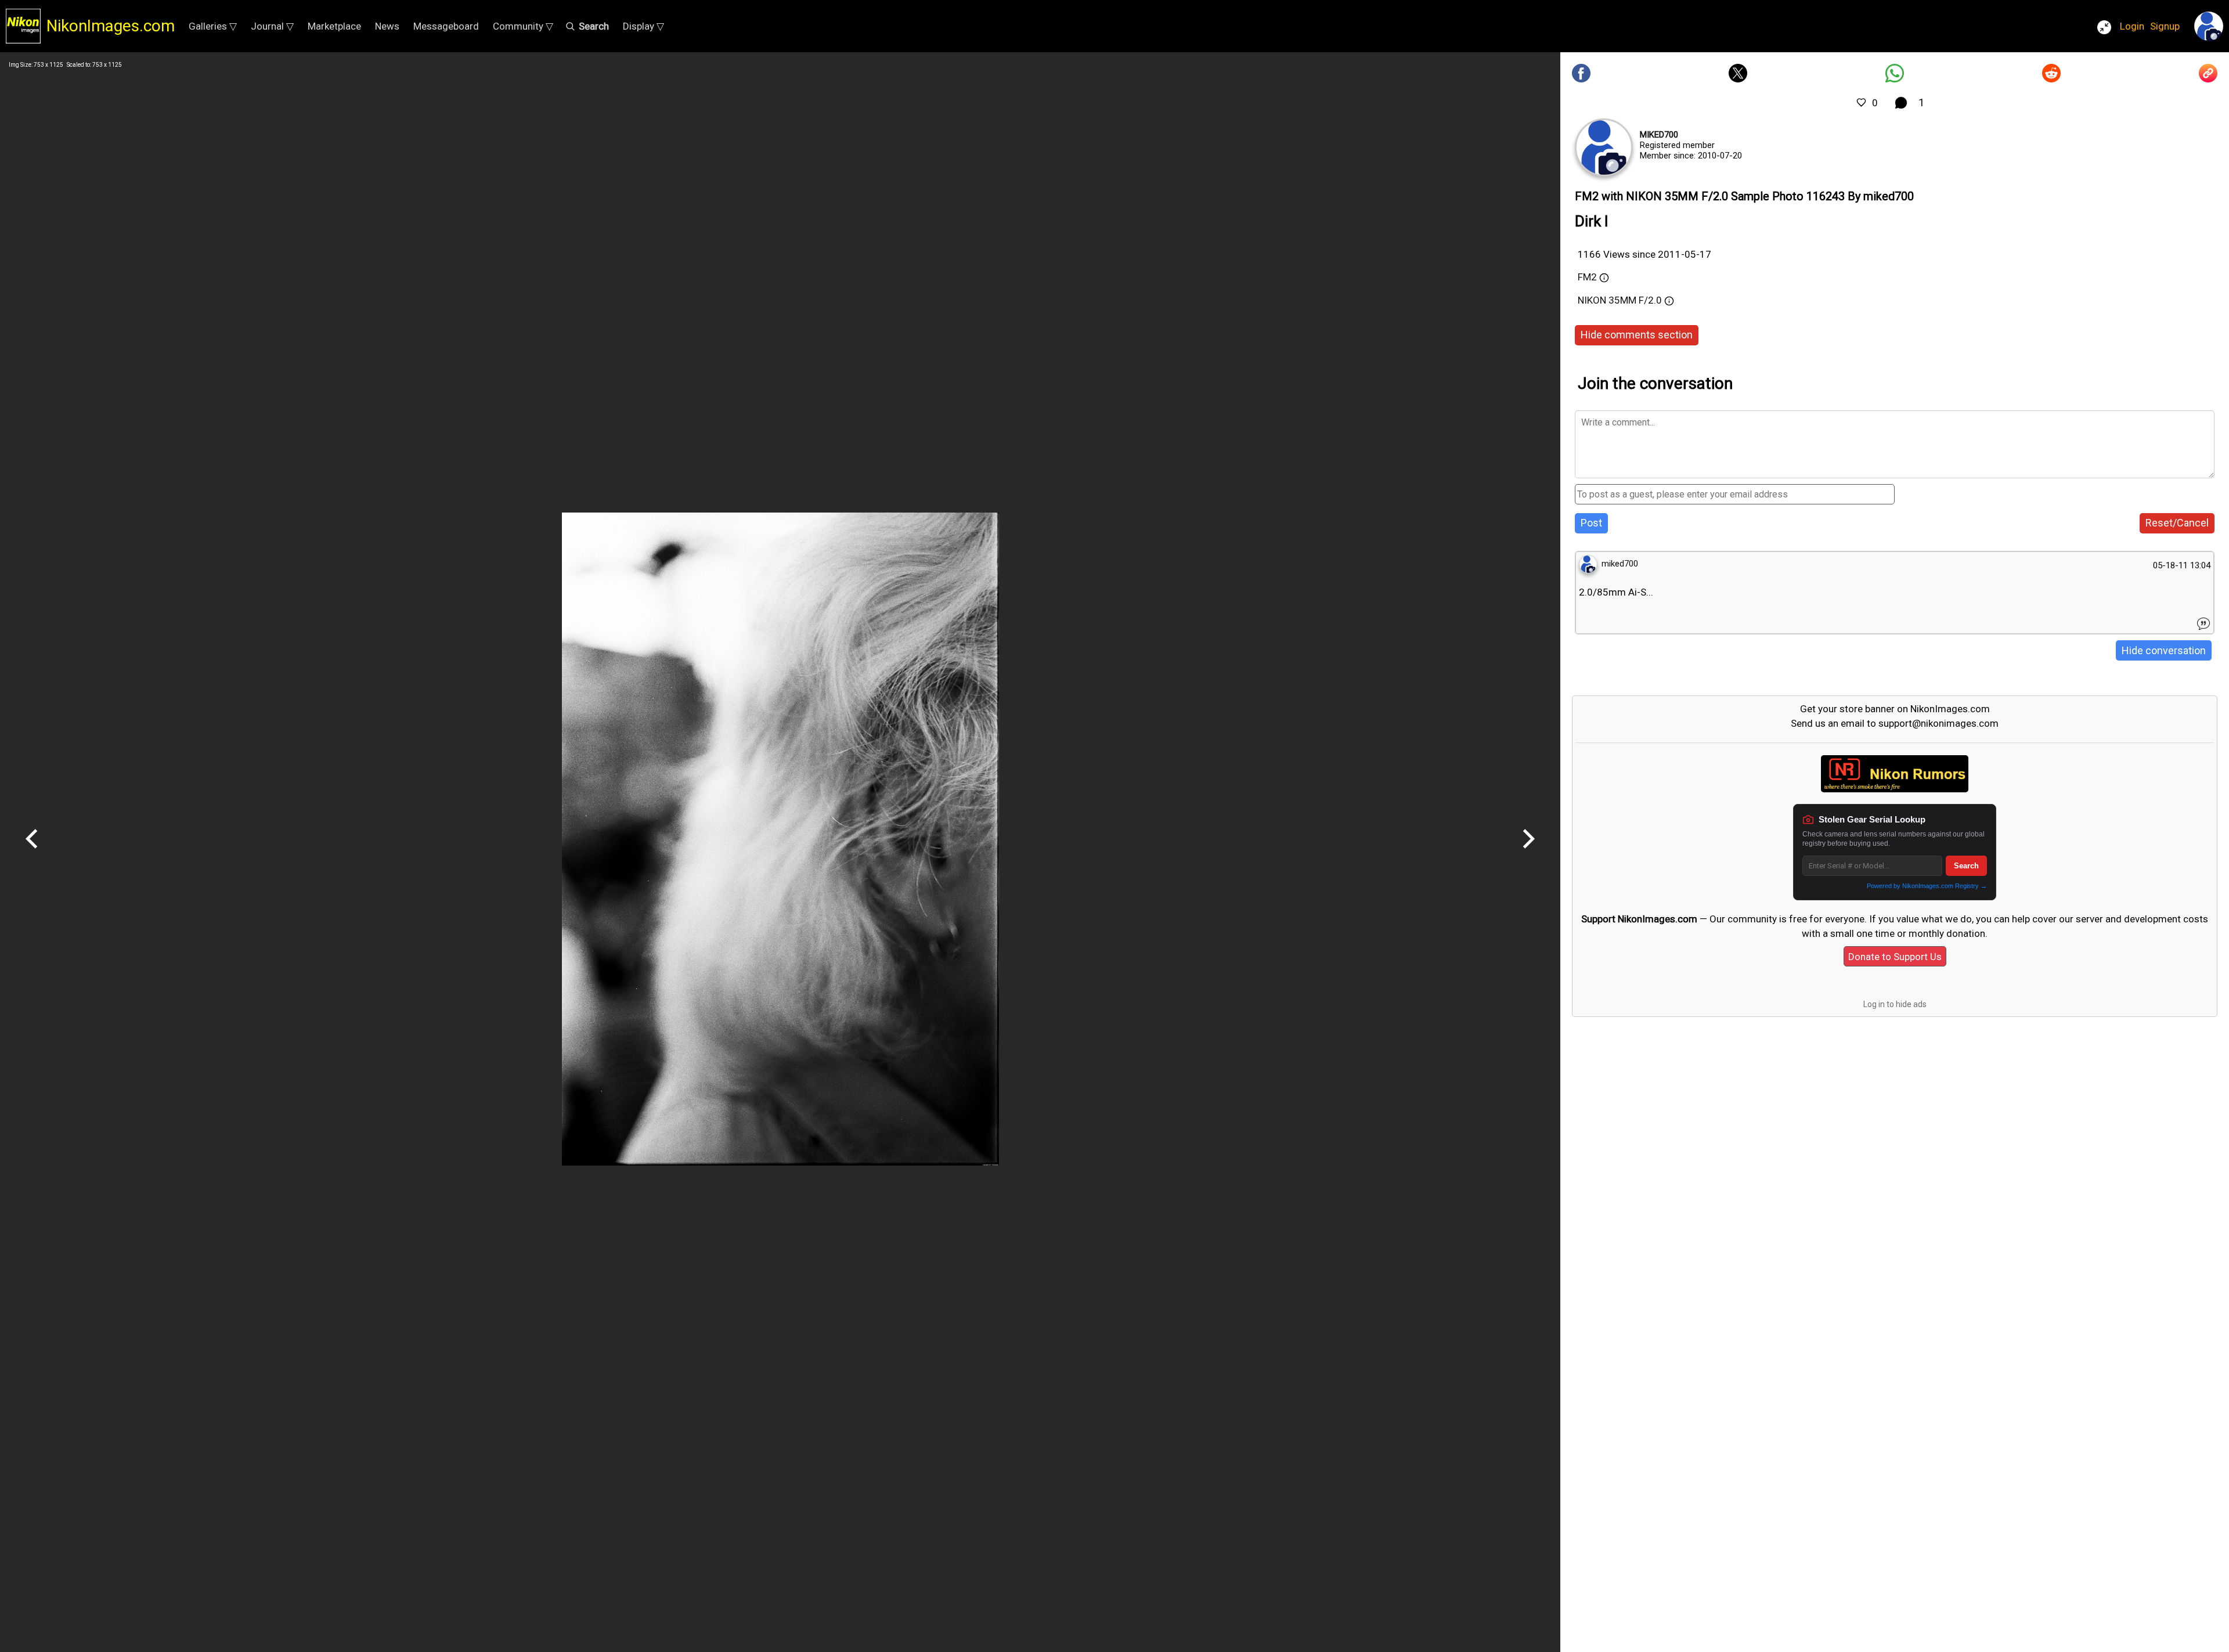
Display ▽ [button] (643, 26)
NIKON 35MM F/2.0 (1620, 300)
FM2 (1587, 277)
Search (1966, 866)
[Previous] (32, 853)
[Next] (1528, 853)
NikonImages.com (111, 26)
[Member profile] (1604, 147)
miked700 (1659, 135)
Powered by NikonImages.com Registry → (1927, 886)
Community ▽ (523, 26)
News (387, 26)
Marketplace (334, 26)
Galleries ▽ (213, 26)
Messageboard (446, 26)
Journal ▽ (272, 26)
